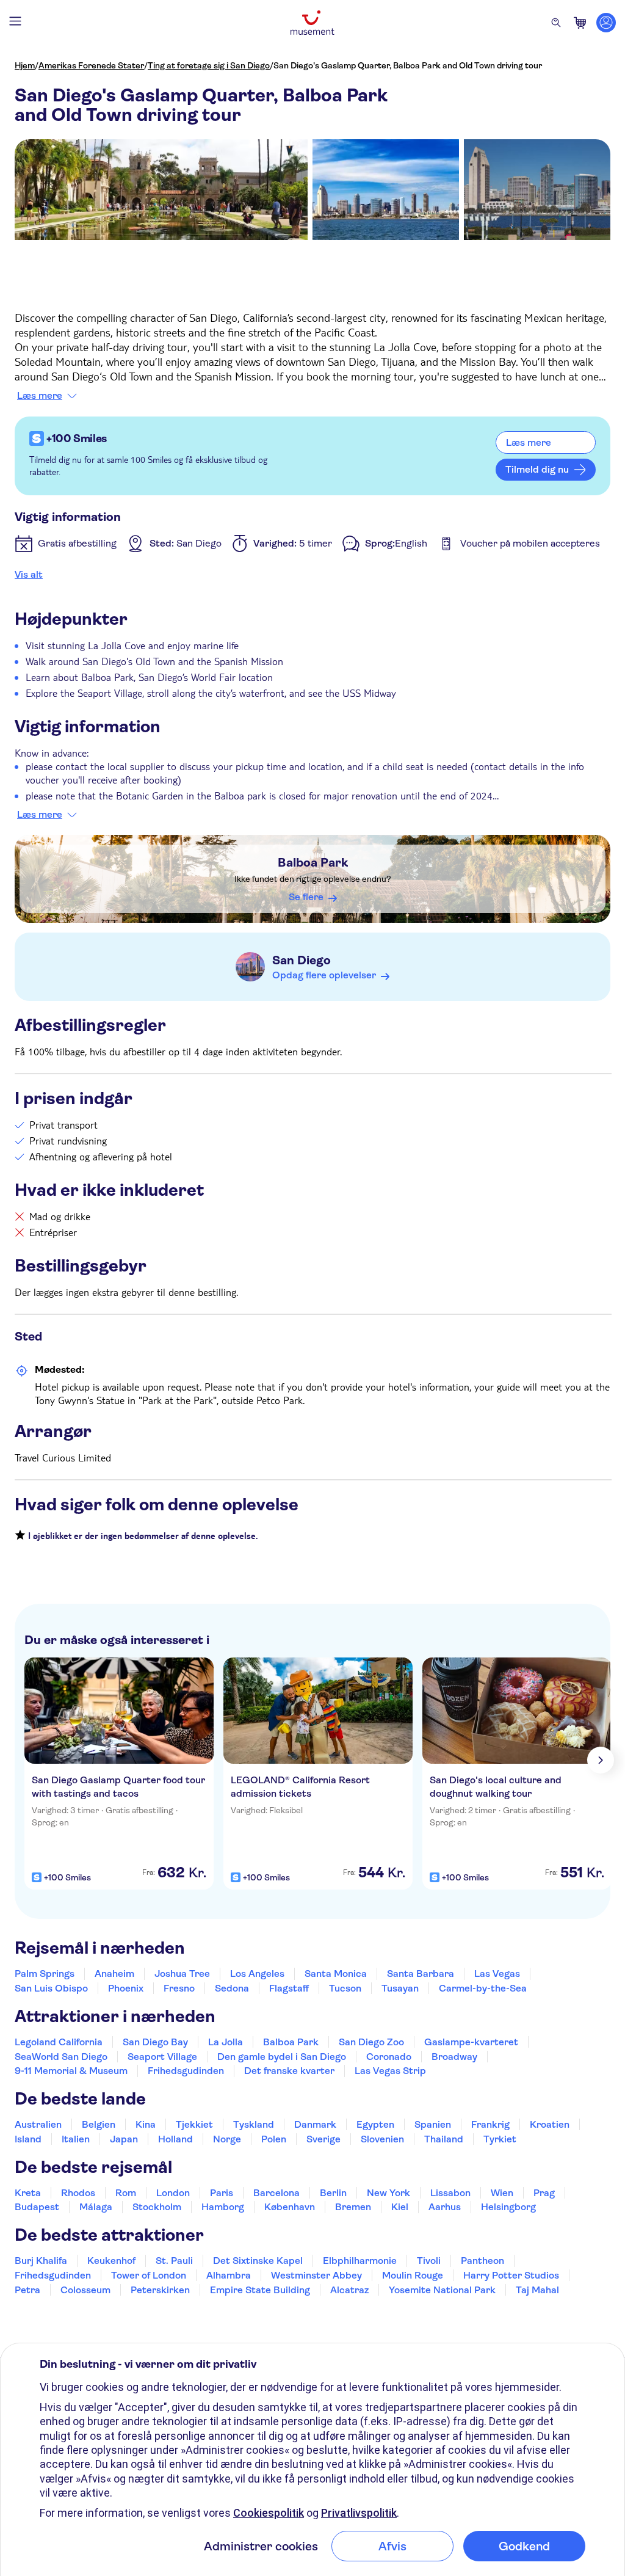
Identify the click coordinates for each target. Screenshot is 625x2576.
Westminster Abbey (316, 2275)
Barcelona (276, 2193)
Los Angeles (257, 1974)
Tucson (345, 1988)
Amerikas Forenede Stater (91, 65)
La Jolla (226, 2042)
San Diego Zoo (371, 2042)
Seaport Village (162, 2057)
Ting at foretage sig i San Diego (209, 65)
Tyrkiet (500, 2139)
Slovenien (382, 2139)
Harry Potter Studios (511, 2275)
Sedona (232, 1988)
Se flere (306, 897)
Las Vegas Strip (390, 2071)
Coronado (389, 2057)
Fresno (179, 1988)
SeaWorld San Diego (61, 2057)
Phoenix (126, 1988)
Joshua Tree (182, 1974)
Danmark (315, 2124)
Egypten (375, 2124)
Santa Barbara (421, 1974)
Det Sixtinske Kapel (258, 2261)
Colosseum (85, 2290)
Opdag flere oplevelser (324, 975)
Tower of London (149, 2275)
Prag (544, 2193)
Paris (222, 2193)
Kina (146, 2124)
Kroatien (550, 2124)
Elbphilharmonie (360, 2261)
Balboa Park (313, 863)
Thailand (444, 2139)
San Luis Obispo (51, 1988)
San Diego (302, 960)
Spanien (433, 2124)
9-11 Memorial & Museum (71, 2071)
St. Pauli (174, 2261)
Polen (274, 2139)
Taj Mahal (537, 2290)
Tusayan (400, 1988)
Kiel (400, 2207)
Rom (126, 2193)
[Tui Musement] (312, 23)
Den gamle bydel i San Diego (282, 2057)
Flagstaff (289, 1988)
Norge (227, 2139)
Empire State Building (260, 2290)
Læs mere (40, 396)
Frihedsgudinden (186, 2071)
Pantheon (482, 2261)
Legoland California (59, 2042)
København (290, 2207)
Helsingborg (508, 2207)
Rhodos (78, 2193)
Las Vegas (497, 1974)
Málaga (96, 2207)
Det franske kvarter (289, 2071)
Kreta (28, 2193)
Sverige (323, 2139)
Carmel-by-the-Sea (483, 1988)
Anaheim (114, 1974)
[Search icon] (556, 23)
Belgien (99, 2124)
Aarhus (445, 2207)
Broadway (454, 2057)
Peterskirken (160, 2290)
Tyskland (254, 2124)
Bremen (353, 2207)
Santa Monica (336, 1974)
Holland (175, 2139)
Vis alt (29, 574)
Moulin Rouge (413, 2275)
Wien (502, 2193)
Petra (27, 2290)
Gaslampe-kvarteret (471, 2042)
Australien (38, 2124)
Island (28, 2139)
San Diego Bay (155, 2042)
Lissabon (450, 2193)
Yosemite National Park (442, 2290)
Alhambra (229, 2275)
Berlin (333, 2193)
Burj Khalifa (41, 2261)
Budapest (37, 2207)
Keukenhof (111, 2261)
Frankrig (490, 2124)
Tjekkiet (194, 2124)
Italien (76, 2139)
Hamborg (223, 2207)
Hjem (25, 65)
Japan (124, 2139)
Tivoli (429, 2261)
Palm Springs (45, 1974)
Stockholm (157, 2207)
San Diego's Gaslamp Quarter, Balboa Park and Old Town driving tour (408, 65)
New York (388, 2193)
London (173, 2193)
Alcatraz (349, 2290)
